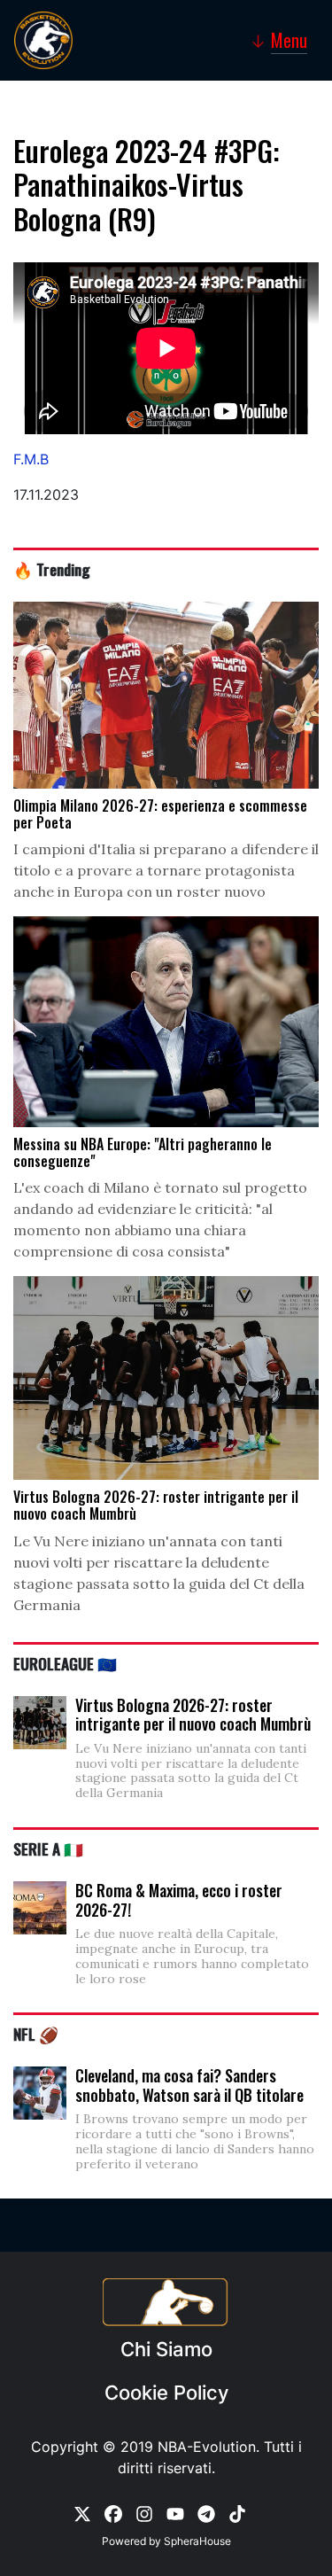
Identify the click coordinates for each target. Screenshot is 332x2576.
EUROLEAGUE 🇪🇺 (65, 1663)
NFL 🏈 (36, 2034)
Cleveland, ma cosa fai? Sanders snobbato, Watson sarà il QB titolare (189, 2085)
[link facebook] (113, 2513)
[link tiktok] (237, 2513)
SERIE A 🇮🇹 (48, 1848)
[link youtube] (175, 2513)
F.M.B (31, 459)
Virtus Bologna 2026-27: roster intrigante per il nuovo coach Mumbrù (193, 1715)
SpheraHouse (197, 2541)
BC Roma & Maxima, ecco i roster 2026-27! (179, 1900)
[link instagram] (144, 2513)
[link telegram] (206, 2513)
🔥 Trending (52, 569)
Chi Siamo (166, 2349)
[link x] (82, 2513)
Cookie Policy (166, 2393)
